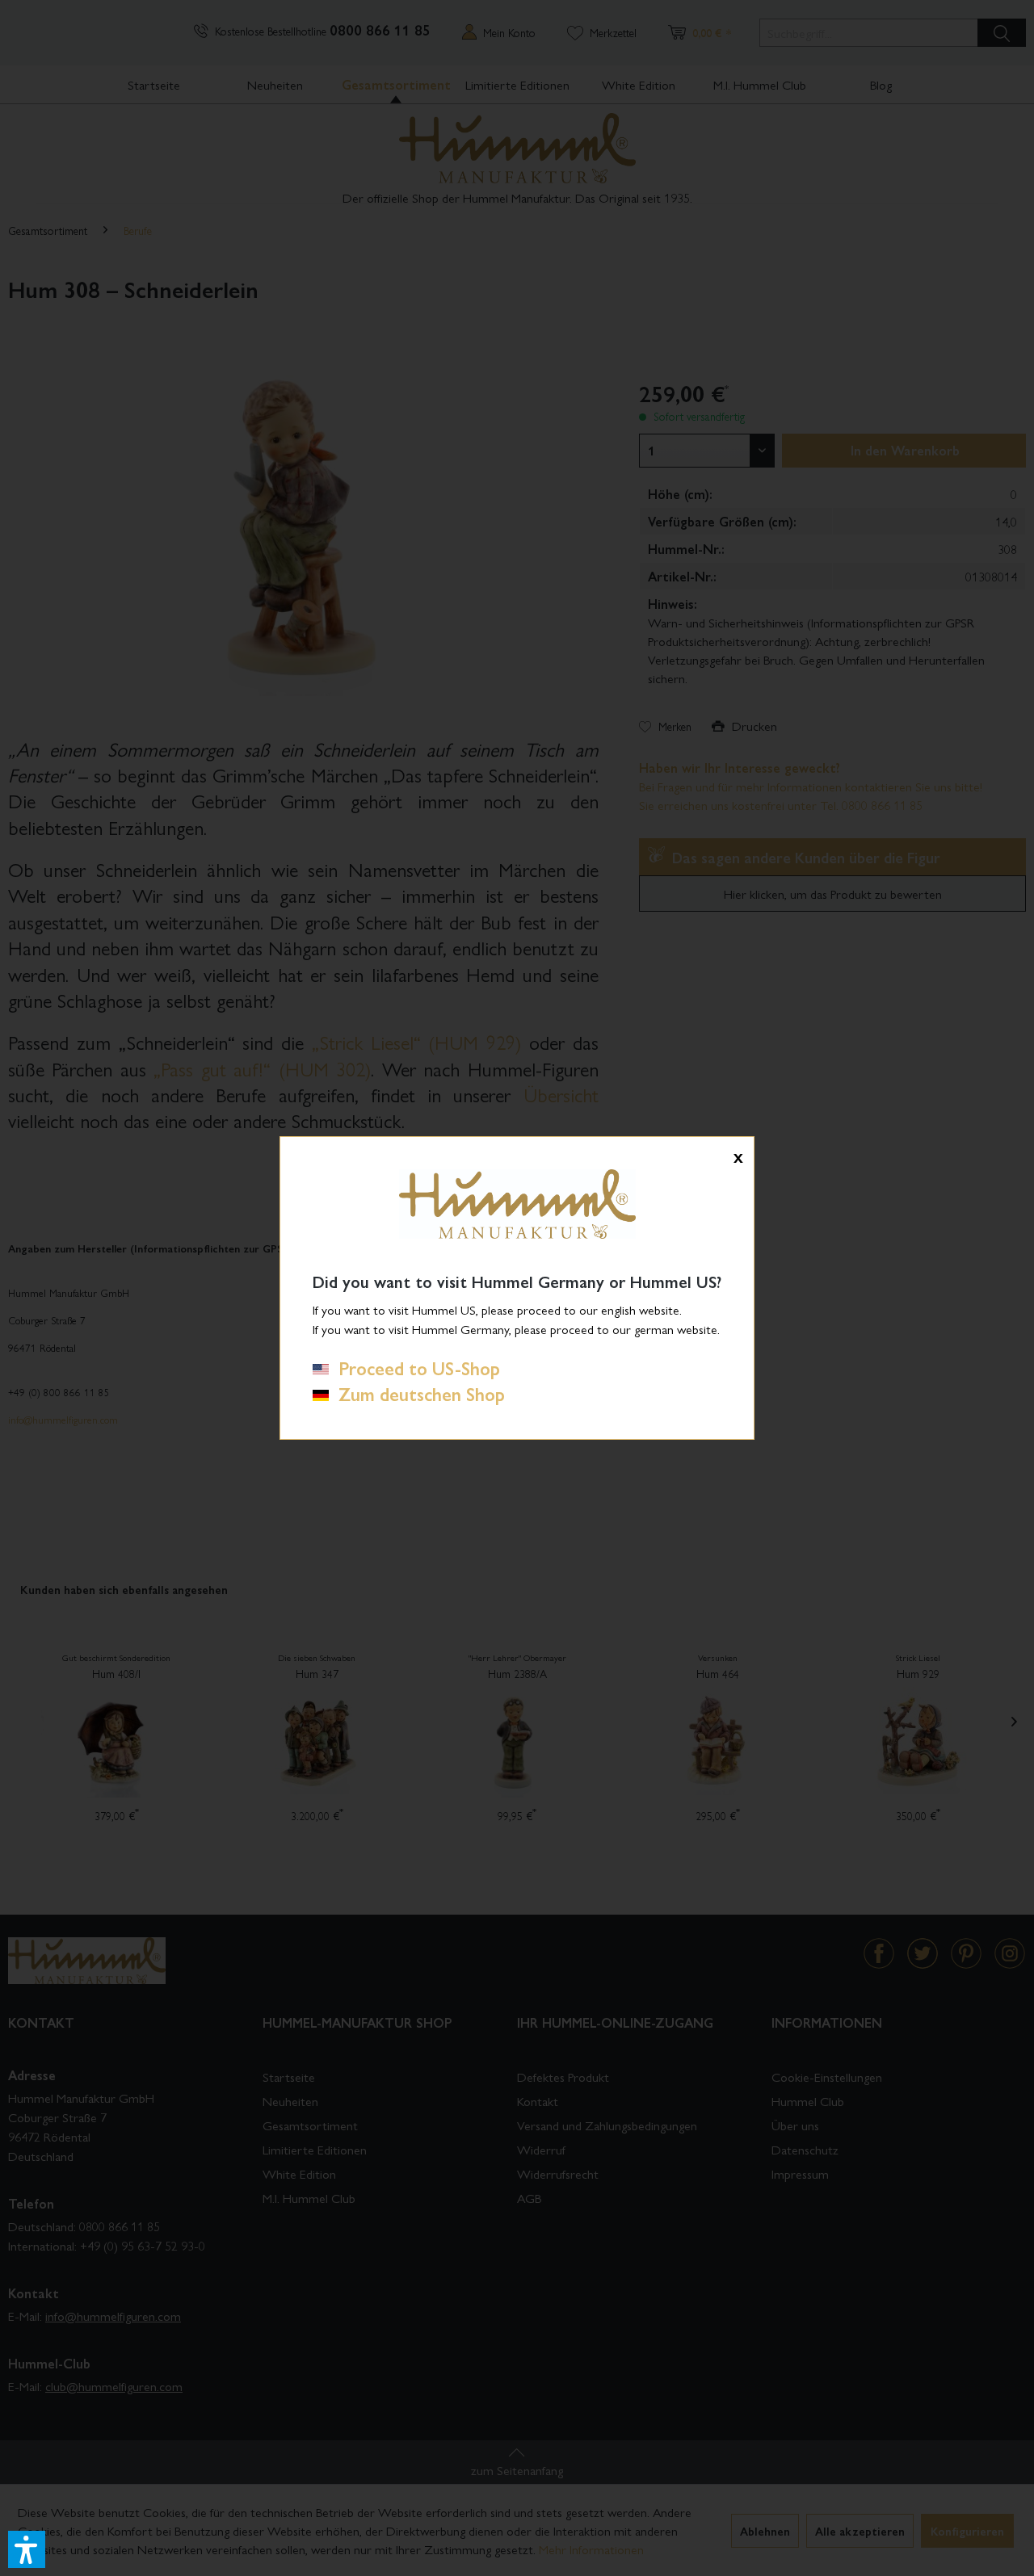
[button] (27, 2549)
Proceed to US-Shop (414, 1368)
